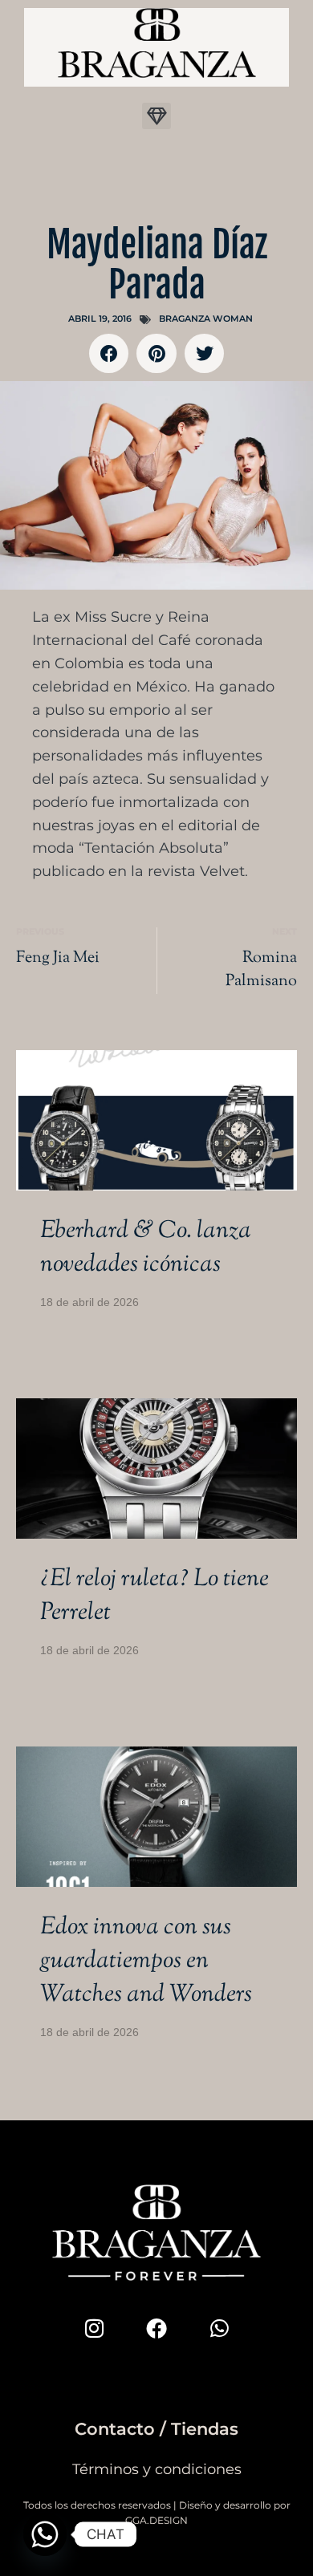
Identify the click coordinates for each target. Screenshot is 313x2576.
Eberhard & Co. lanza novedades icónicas (146, 1248)
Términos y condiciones (157, 2469)
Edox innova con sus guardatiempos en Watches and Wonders (146, 1961)
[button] (156, 116)
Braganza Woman (206, 318)
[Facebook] (156, 2328)
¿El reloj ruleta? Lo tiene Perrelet (154, 1596)
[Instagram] (94, 2328)
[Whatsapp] (219, 2328)
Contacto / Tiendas (156, 2429)
